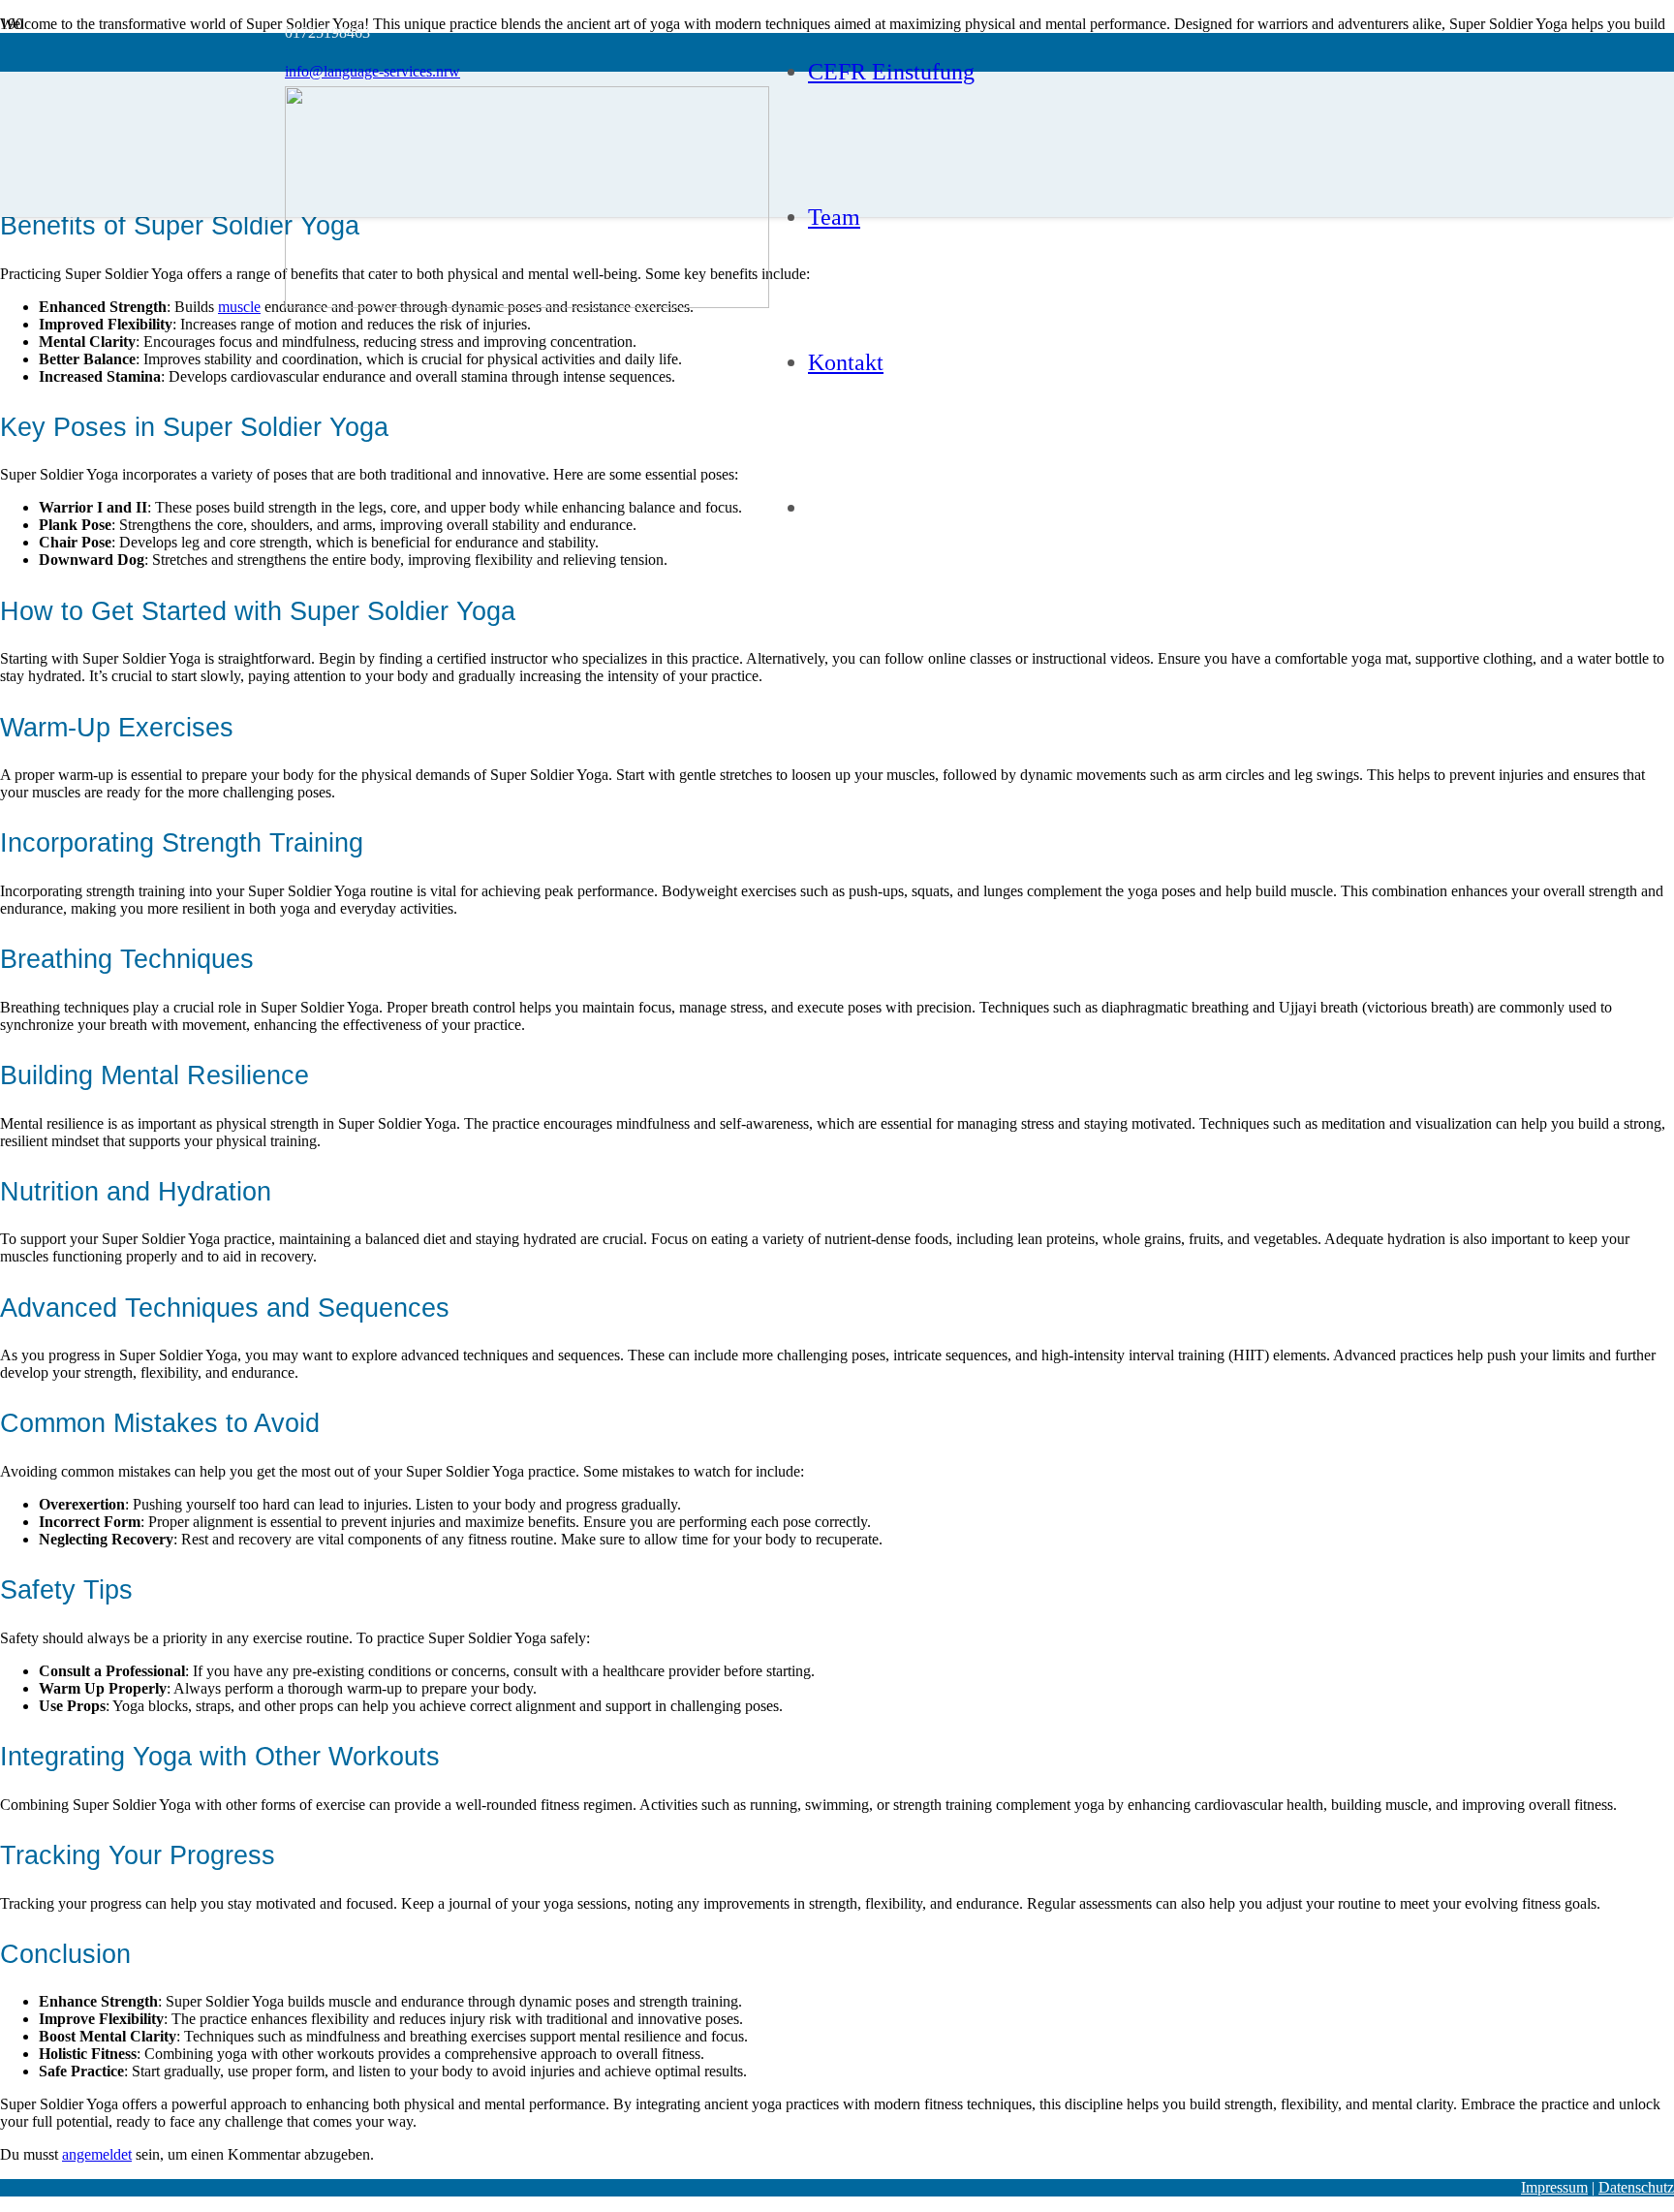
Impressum (1554, 2187)
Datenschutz (1636, 2187)
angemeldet (97, 2154)
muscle (239, 307)
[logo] (527, 303)
